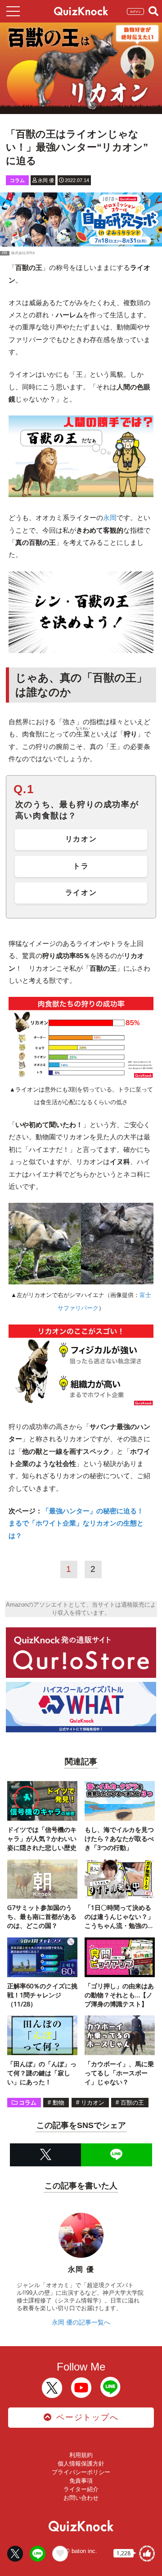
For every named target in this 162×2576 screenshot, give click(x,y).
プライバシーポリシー (81, 2472)
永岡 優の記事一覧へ (81, 2322)
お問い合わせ (81, 2498)
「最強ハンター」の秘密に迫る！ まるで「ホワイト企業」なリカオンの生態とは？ (79, 1523)
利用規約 (81, 2455)
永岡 (110, 518)
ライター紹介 (81, 2489)
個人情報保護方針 (81, 2464)
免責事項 (81, 2481)
